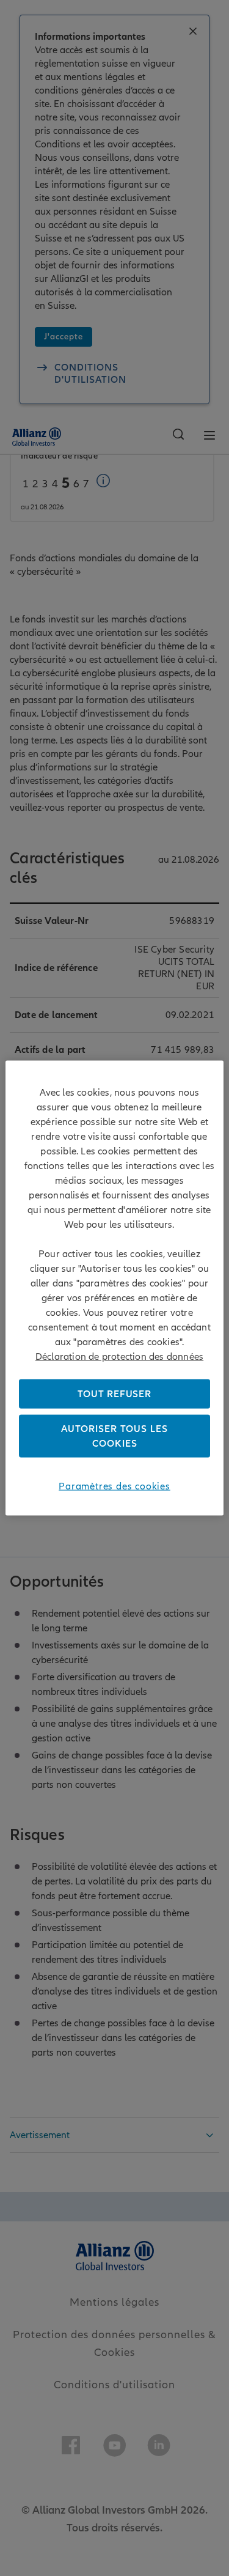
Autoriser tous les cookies (114, 1436)
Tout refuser (114, 1393)
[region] (114, 1288)
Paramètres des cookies (114, 1486)
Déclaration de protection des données (119, 1356)
